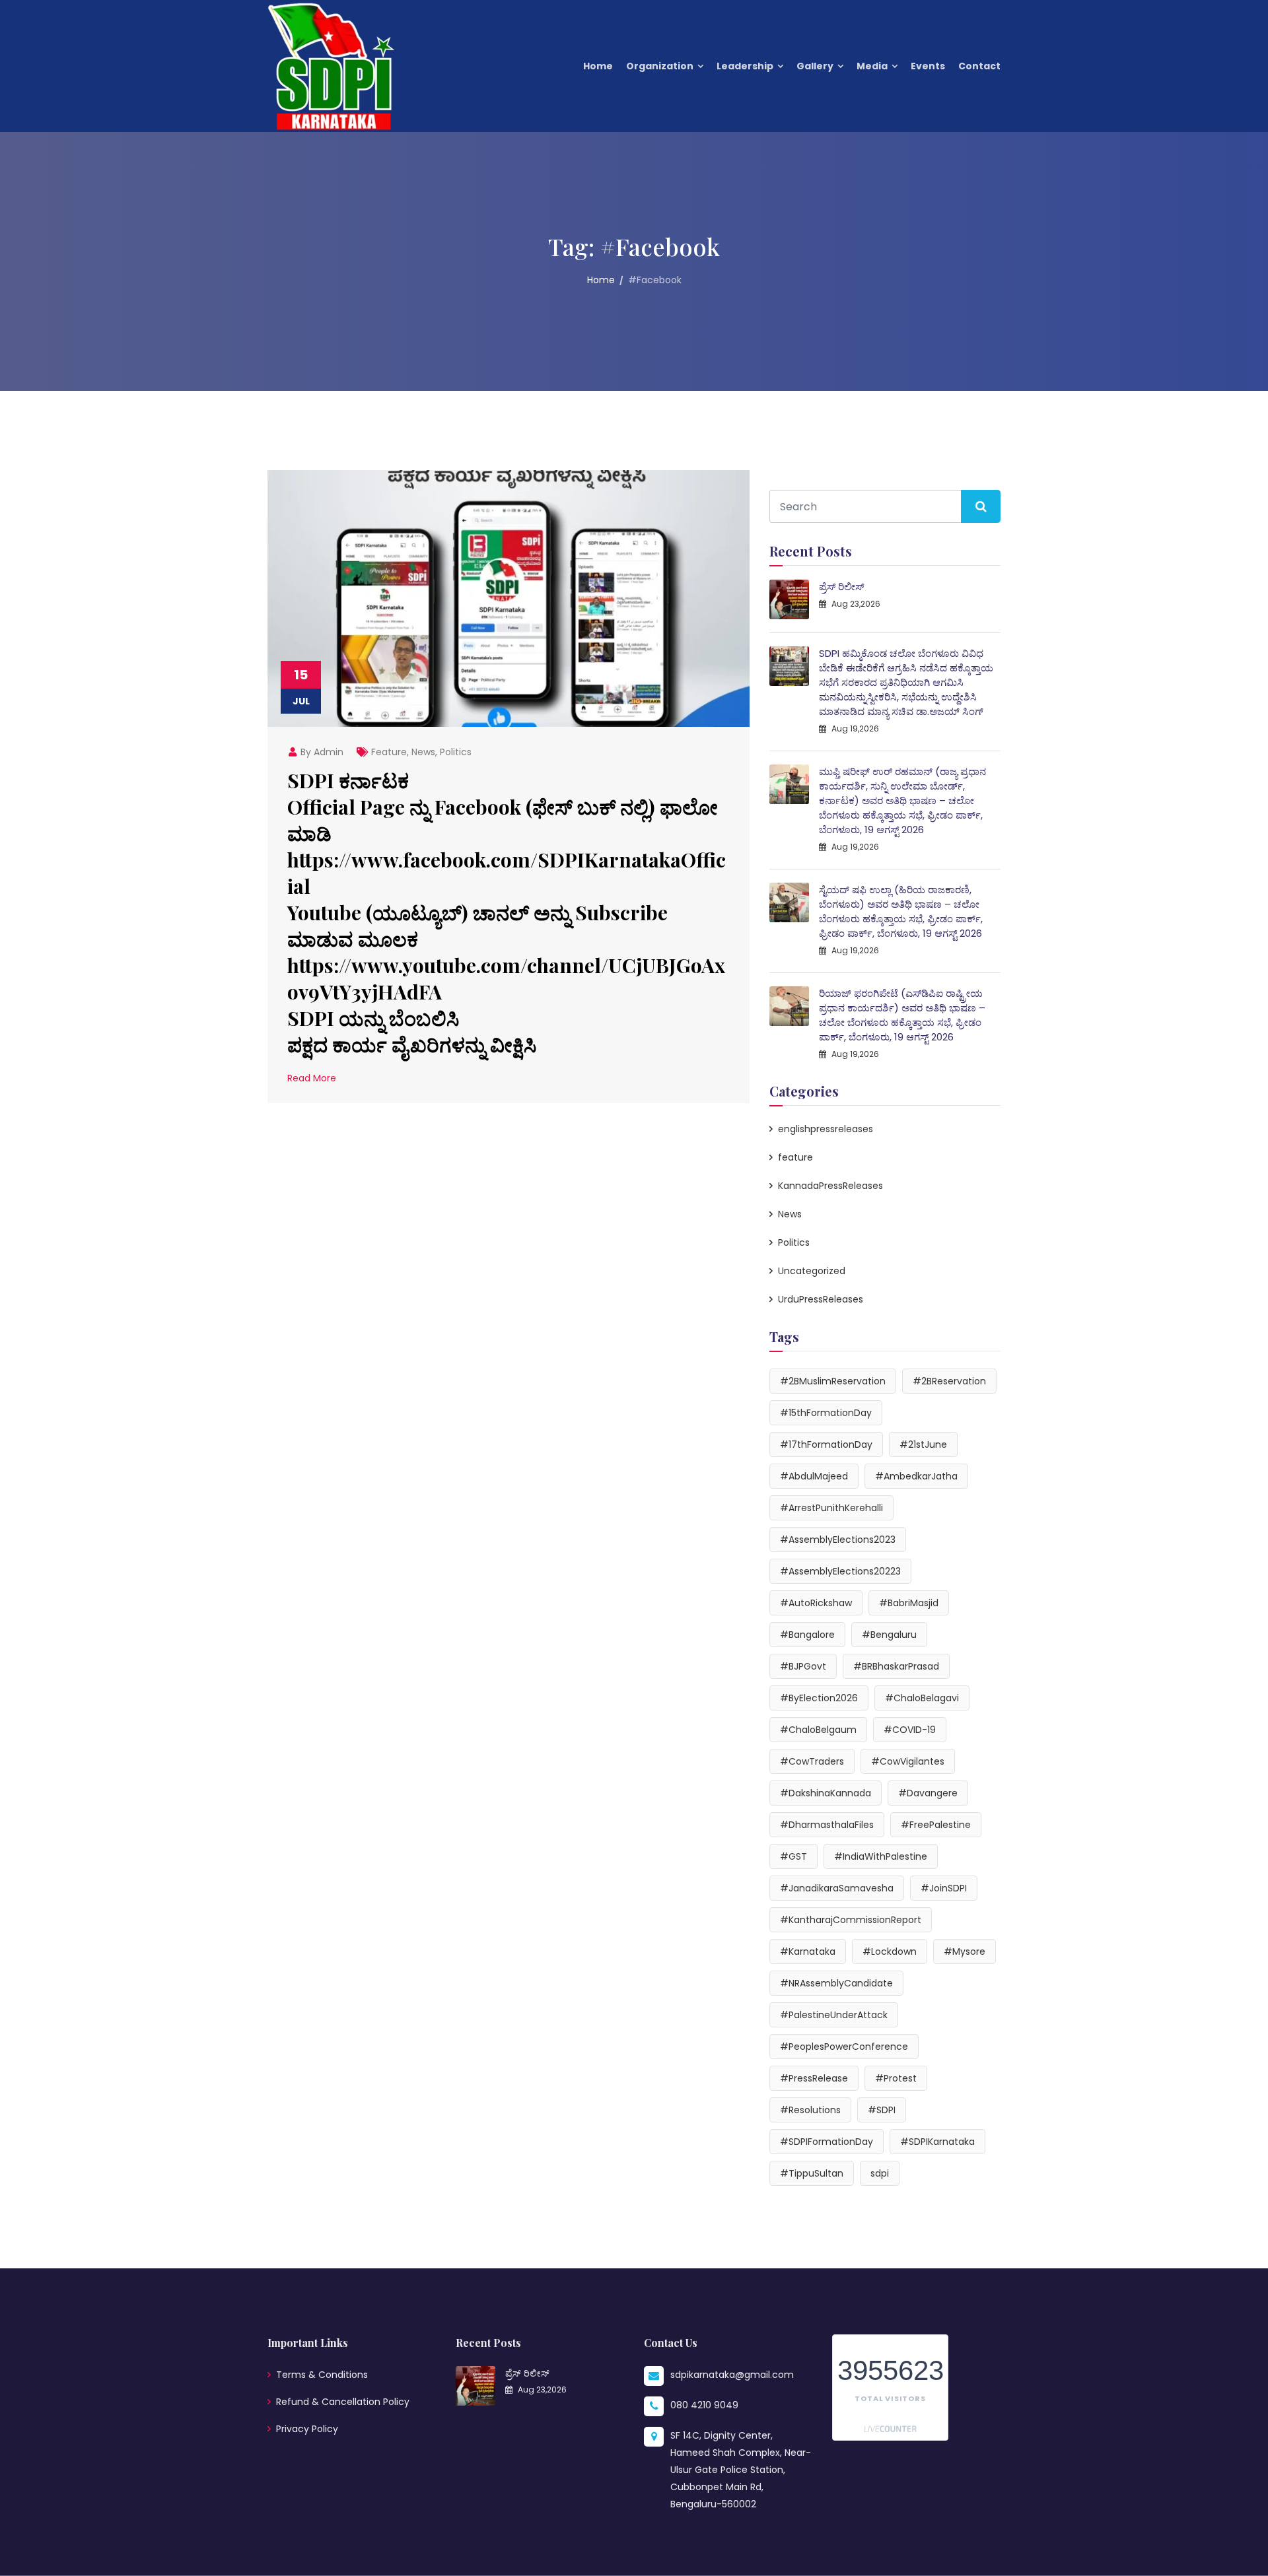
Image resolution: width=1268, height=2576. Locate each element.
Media (872, 66)
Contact (979, 66)
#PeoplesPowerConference (844, 2047)
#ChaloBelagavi (922, 1698)
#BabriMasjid (909, 1603)
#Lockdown (890, 1951)
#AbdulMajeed (814, 1476)
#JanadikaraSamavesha (837, 1888)
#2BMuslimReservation (833, 1381)
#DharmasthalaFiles (827, 1825)
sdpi (880, 2173)
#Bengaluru (889, 1635)
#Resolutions (810, 2110)
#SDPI (882, 2110)
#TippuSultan (812, 2173)
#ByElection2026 (819, 1698)
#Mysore (965, 1951)
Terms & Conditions (322, 2375)
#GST (793, 1856)
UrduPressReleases (821, 1299)
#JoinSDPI (944, 1888)
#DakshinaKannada (826, 1793)
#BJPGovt (803, 1666)
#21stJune (923, 1444)
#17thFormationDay (826, 1444)
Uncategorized (812, 1271)
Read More (312, 1078)
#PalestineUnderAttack (834, 2015)
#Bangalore (807, 1635)
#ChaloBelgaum (818, 1730)
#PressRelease (814, 2078)
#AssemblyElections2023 (838, 1540)
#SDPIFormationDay (827, 2142)
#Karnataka (808, 1951)
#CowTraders (812, 1761)
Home (598, 66)
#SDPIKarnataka (937, 2142)
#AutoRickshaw (816, 1603)
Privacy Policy (307, 2429)
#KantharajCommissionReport (851, 1920)
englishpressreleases (826, 1129)
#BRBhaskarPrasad (896, 1666)
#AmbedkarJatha (916, 1476)
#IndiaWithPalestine (881, 1856)
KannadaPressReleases (830, 1186)
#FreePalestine (936, 1825)
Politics (456, 752)
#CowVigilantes (908, 1761)
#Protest (896, 2078)
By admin (321, 752)
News (423, 752)
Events (928, 66)
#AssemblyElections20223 (840, 1571)
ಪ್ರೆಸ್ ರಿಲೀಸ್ (841, 587)
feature (389, 752)
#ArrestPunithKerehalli (831, 1508)
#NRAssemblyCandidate (836, 1983)
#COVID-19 (910, 1730)
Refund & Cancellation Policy (343, 2402)
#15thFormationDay (826, 1413)
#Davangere (928, 1793)
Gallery (815, 66)
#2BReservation (949, 1381)
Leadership (745, 66)
